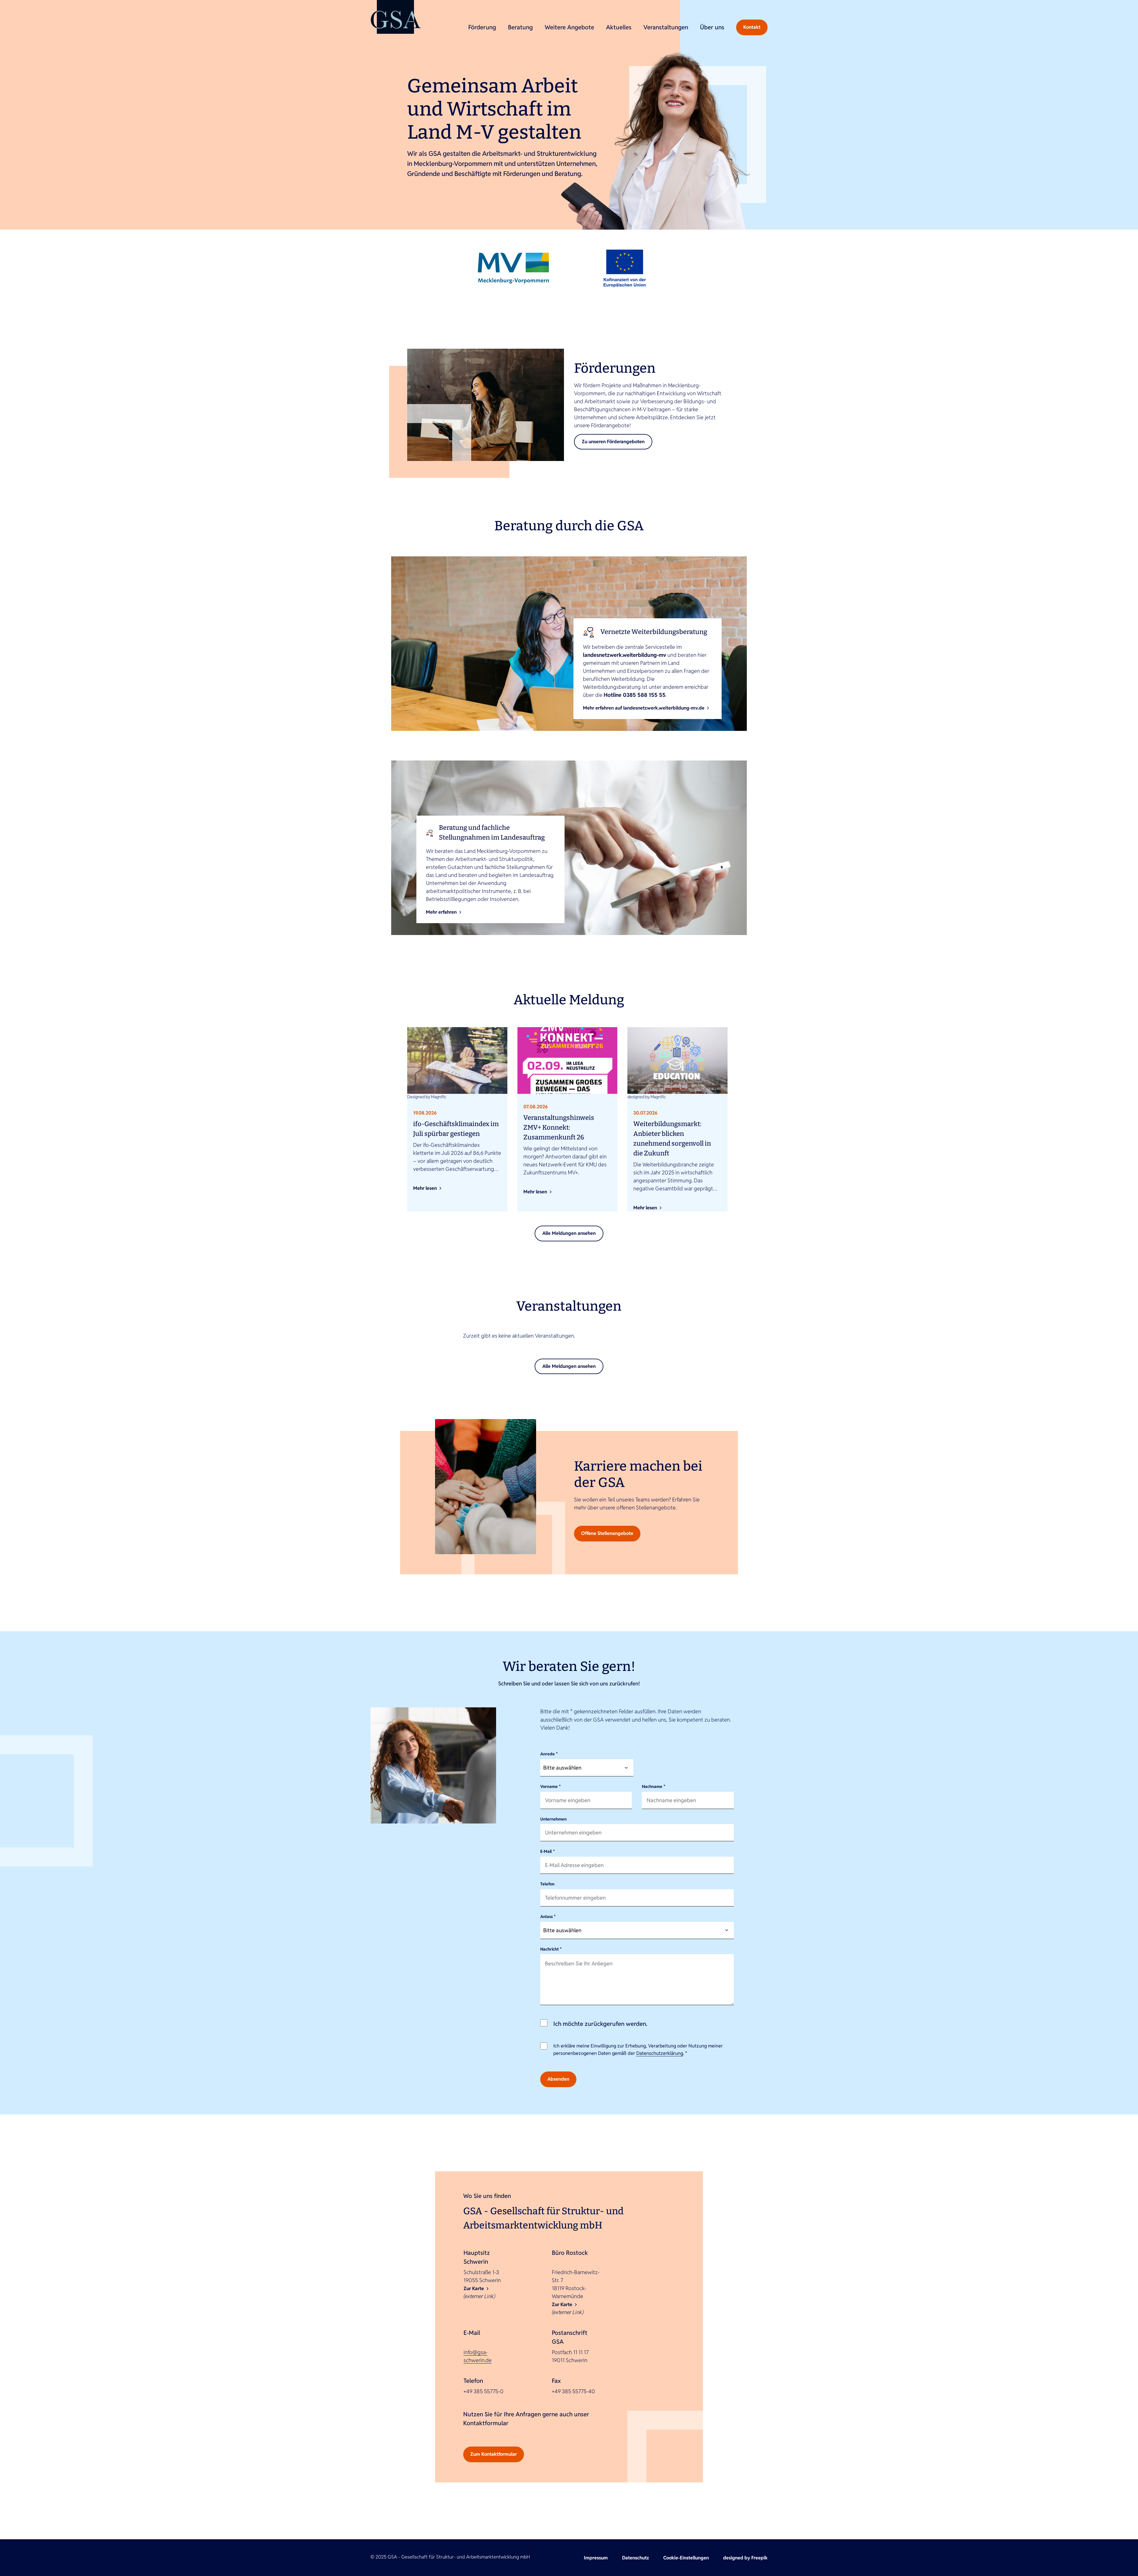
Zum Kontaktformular (494, 2454)
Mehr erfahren (441, 912)
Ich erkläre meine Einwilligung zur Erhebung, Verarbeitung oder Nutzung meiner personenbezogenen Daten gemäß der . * (638, 2050)
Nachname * (654, 1786)
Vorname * (550, 1786)
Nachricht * (551, 1949)
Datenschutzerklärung (660, 2053)
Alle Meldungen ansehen (569, 1233)
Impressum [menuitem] (596, 2558)
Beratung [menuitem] (520, 27)
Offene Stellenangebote (607, 1533)
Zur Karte (474, 2288)
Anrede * (549, 1754)
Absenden (558, 2079)
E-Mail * (548, 1851)
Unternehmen (553, 1819)
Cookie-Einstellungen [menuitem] (686, 2558)
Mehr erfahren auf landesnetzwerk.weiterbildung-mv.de (644, 708)
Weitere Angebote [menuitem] (569, 27)
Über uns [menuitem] (712, 27)
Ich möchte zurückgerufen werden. (600, 2024)
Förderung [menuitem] (482, 27)
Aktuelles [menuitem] (619, 27)
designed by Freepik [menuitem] (745, 2558)
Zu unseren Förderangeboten (613, 442)
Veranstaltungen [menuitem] (666, 27)
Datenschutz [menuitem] (636, 2558)
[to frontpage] (396, 17)
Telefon (547, 1884)
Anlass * (548, 1917)
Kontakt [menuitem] (752, 27)
